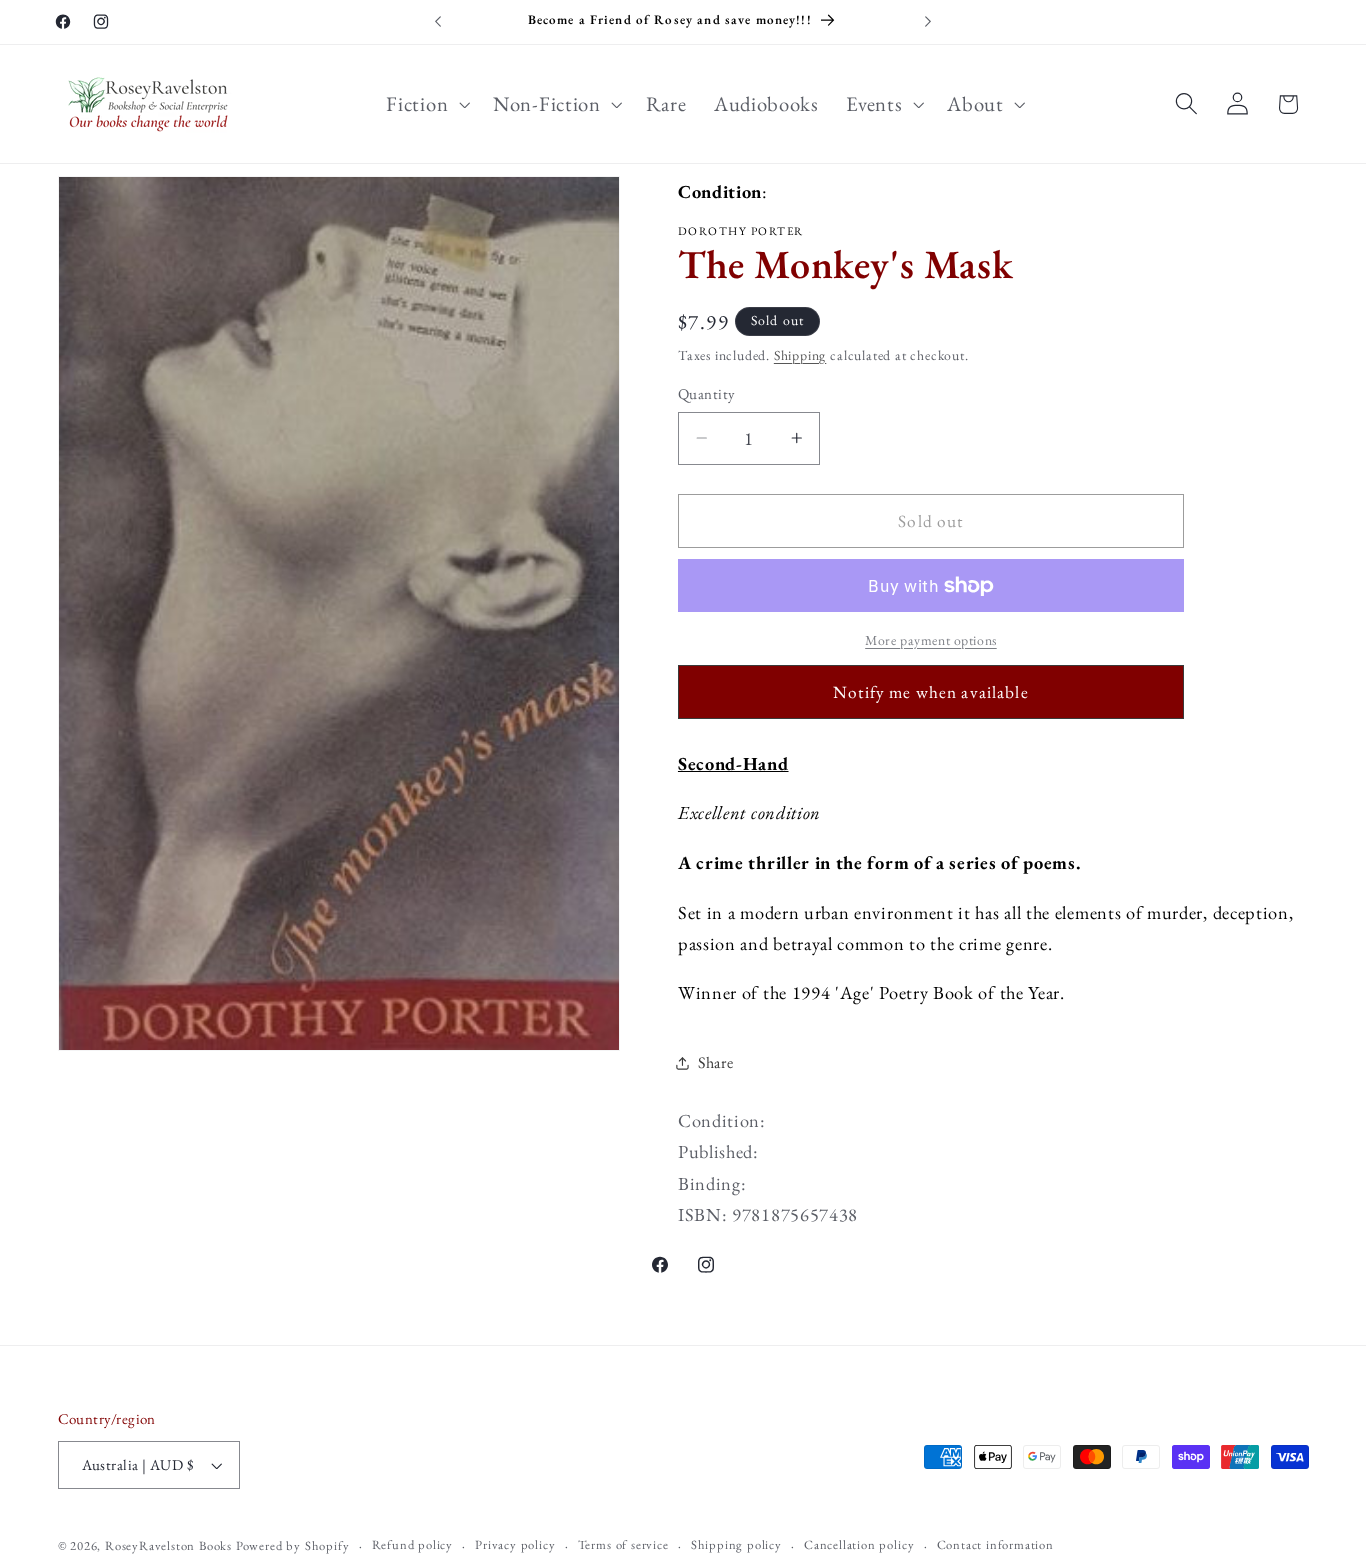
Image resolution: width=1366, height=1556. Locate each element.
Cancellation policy (859, 1544)
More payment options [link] (931, 640)
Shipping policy (736, 1544)
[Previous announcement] (438, 22)
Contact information (995, 1544)
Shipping (800, 355)
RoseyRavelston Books (168, 1545)
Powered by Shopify (293, 1545)
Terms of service (623, 1544)
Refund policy (412, 1544)
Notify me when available (931, 692)
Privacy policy (515, 1544)
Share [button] (715, 1062)
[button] (426, 104)
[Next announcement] (928, 22)
